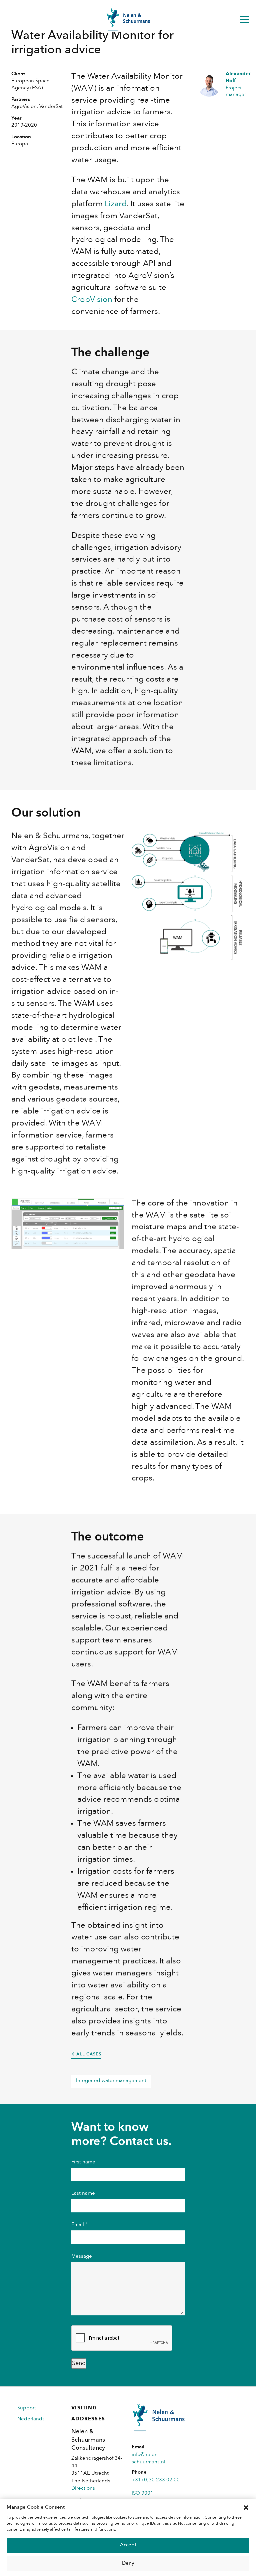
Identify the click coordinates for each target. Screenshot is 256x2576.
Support (27, 2408)
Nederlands (31, 2419)
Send (79, 2363)
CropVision (92, 300)
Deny (128, 2564)
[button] (246, 2508)
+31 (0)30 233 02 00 (156, 2480)
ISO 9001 (142, 2494)
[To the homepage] (128, 20)
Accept (128, 2545)
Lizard (116, 204)
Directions (83, 2489)
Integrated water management (111, 2081)
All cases (89, 2054)
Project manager (235, 85)
